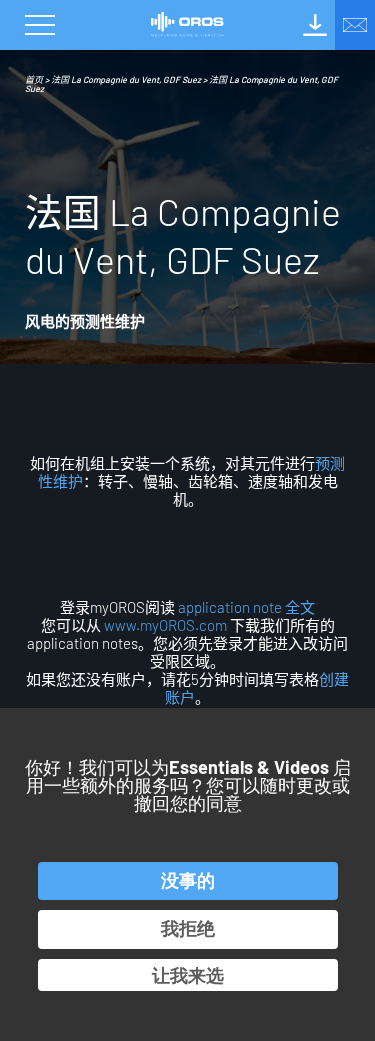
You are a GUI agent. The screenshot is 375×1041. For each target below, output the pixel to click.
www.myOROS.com (165, 625)
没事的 (188, 880)
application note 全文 (245, 607)
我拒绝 (188, 928)
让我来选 (188, 975)
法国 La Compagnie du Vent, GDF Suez (126, 79)
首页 (34, 79)
